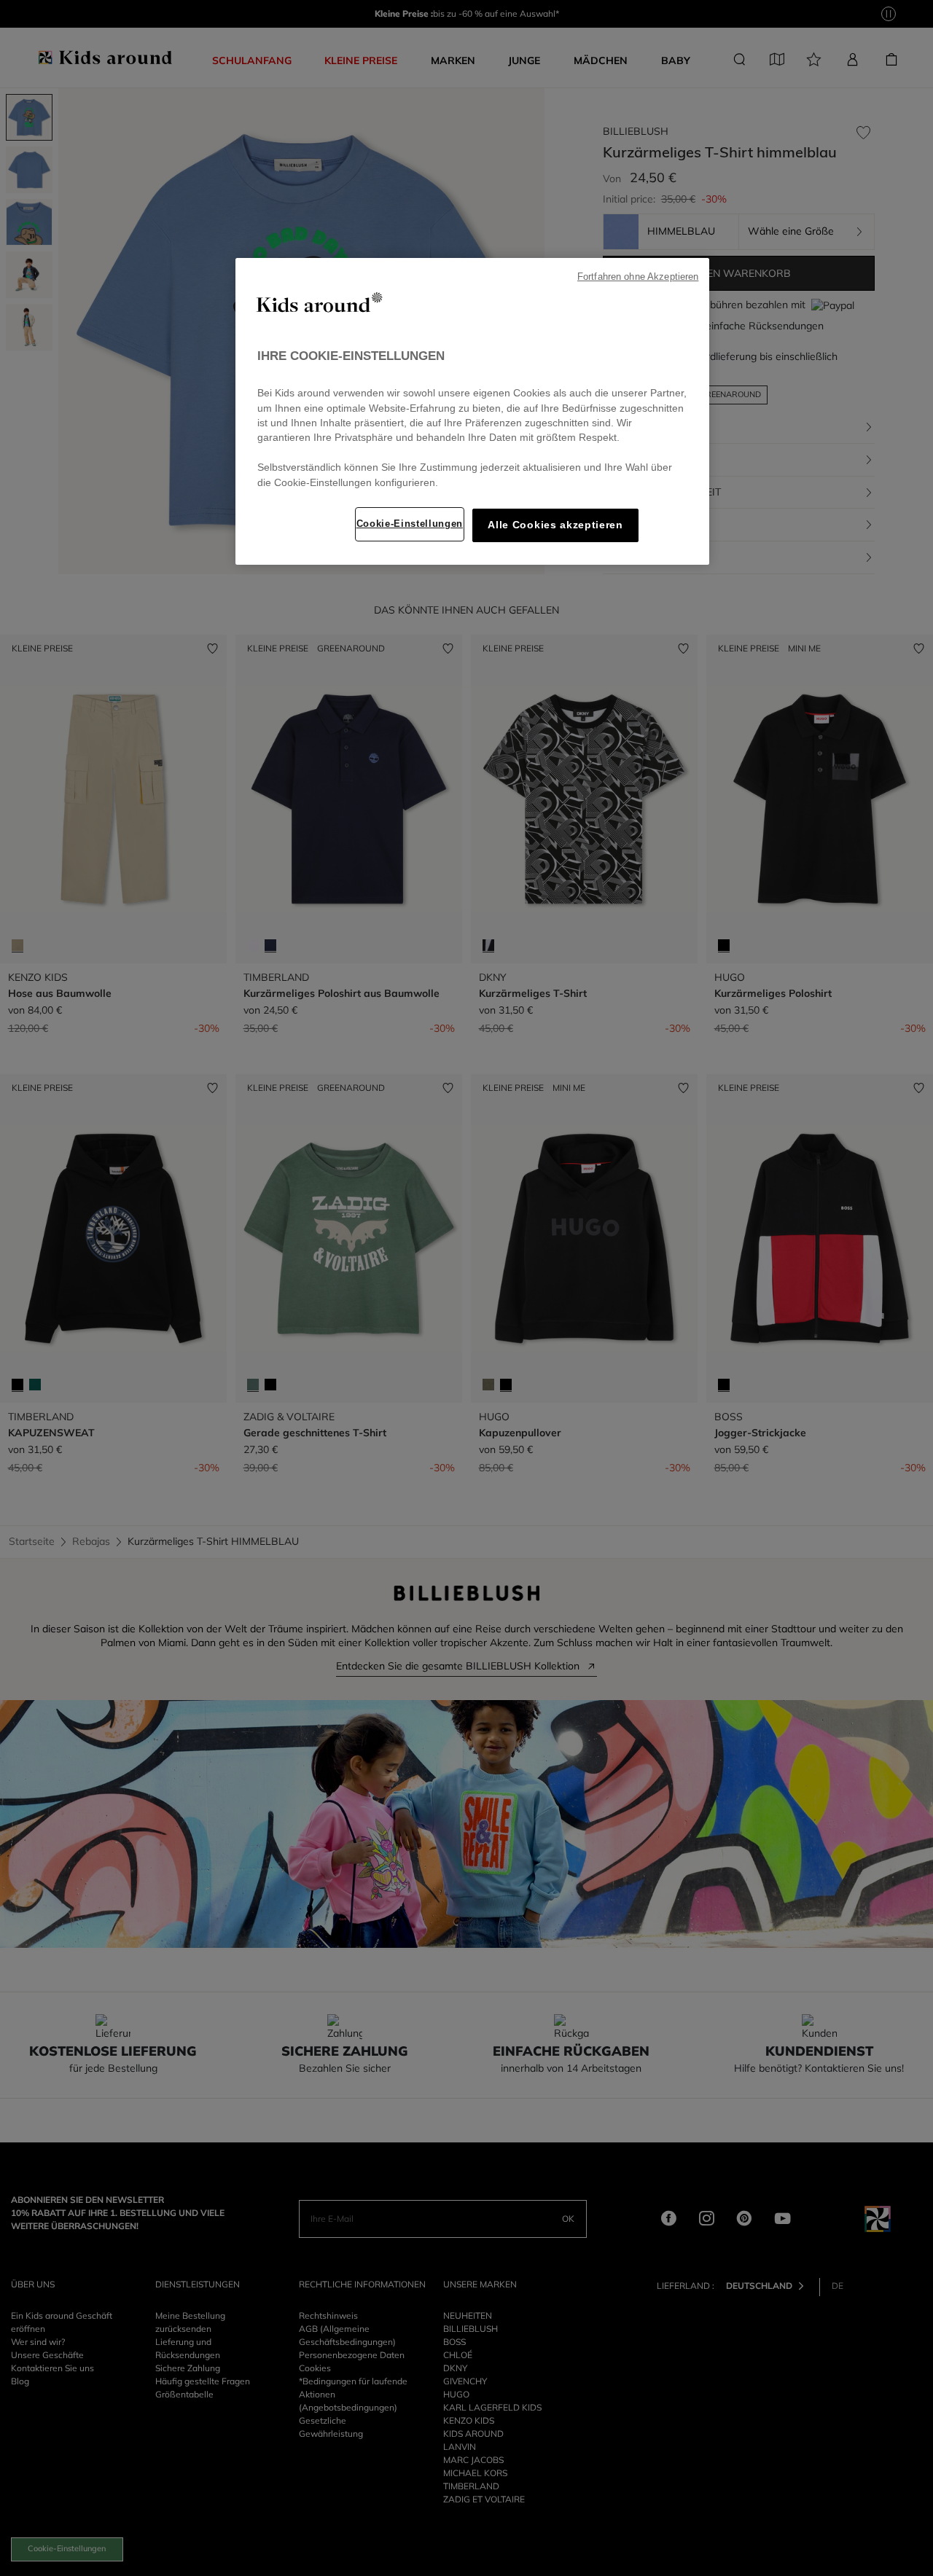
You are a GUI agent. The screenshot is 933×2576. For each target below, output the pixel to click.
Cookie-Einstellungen (410, 524)
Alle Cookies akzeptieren (555, 525)
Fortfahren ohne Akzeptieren (638, 277)
